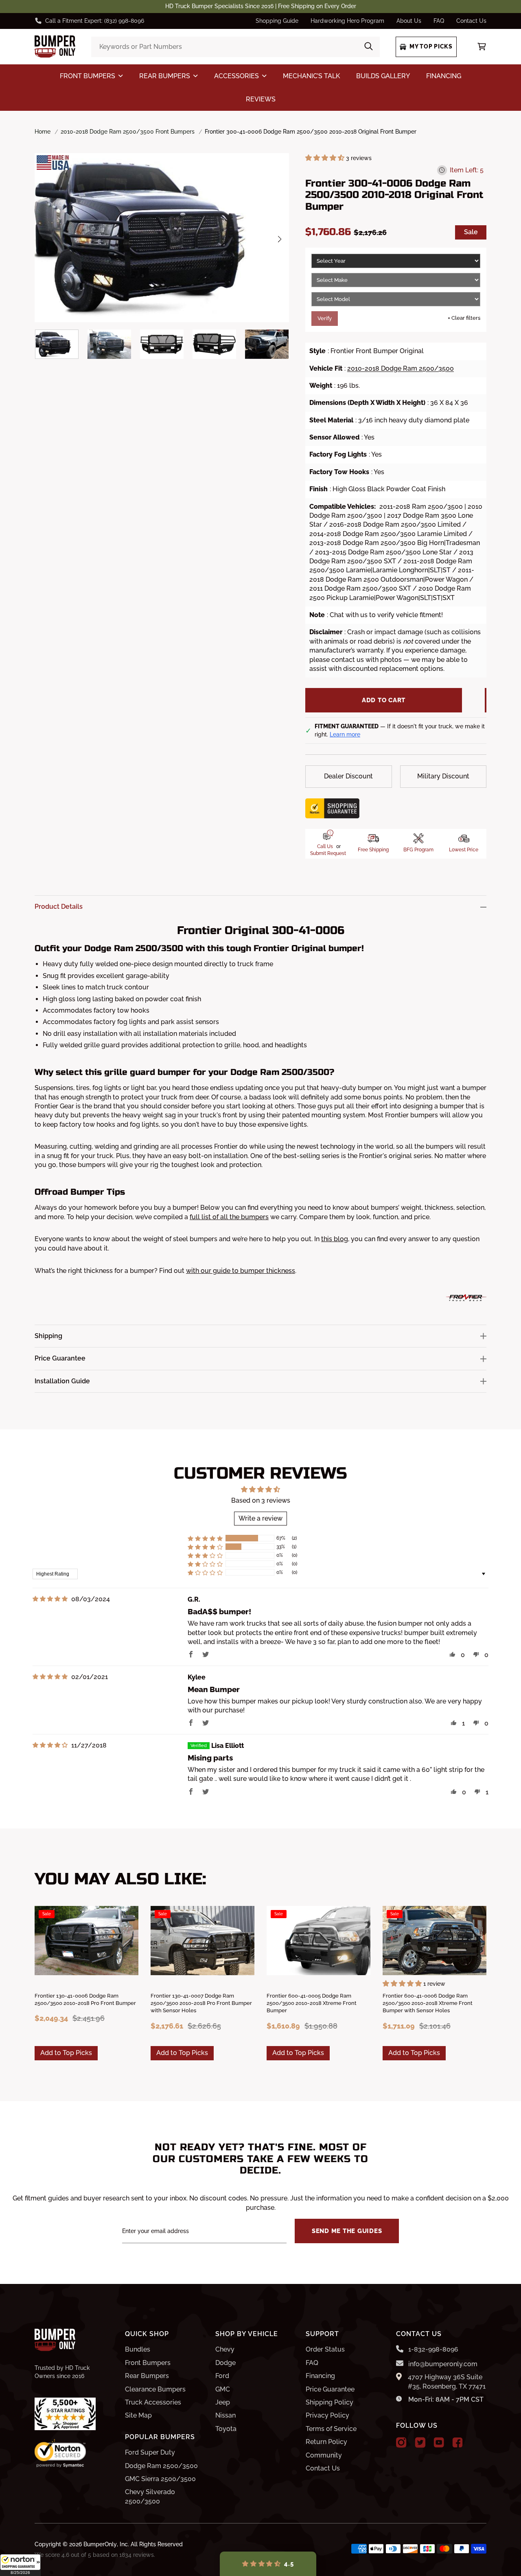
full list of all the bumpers (229, 1217)
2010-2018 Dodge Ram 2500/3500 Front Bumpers (128, 132)
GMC (223, 2389)
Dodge (225, 2363)
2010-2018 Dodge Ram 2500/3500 (401, 368)
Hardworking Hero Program (347, 21)
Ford (222, 2376)
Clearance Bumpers (155, 2389)
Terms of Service (331, 2429)
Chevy (225, 2349)
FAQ (439, 21)
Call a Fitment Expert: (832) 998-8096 (95, 21)
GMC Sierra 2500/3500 (160, 2479)
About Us (409, 21)
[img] (50, 1599)
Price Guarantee (330, 2389)
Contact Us (471, 21)
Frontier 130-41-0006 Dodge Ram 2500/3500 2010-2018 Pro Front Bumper (85, 1999)
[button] (20, 2565)
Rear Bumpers (147, 2376)
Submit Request (328, 853)
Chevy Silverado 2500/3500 (150, 2496)
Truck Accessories (153, 2402)
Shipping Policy (329, 2402)
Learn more (345, 734)
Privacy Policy (327, 2415)
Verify (325, 318)
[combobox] (235, 47)
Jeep (223, 2402)
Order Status (325, 2349)
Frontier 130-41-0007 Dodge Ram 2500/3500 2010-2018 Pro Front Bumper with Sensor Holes (201, 2003)
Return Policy (326, 2442)
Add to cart (384, 700)
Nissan (225, 2415)
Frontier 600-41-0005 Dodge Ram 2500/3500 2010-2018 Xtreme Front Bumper (312, 2003)
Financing (320, 2376)
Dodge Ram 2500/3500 (161, 2466)
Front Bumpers (148, 2363)
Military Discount (443, 776)
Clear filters (464, 318)
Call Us (325, 846)
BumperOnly (100, 2544)
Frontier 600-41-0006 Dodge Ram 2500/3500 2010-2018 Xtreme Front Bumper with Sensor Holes (428, 2003)
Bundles (138, 2349)
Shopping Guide (277, 21)
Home (43, 132)
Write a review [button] (260, 1518)
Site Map (138, 2415)
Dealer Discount (348, 776)
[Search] (369, 47)
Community (324, 2455)
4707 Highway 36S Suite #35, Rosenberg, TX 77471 (447, 2381)
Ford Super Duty (150, 2452)
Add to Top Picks (66, 2053)
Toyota (226, 2429)
